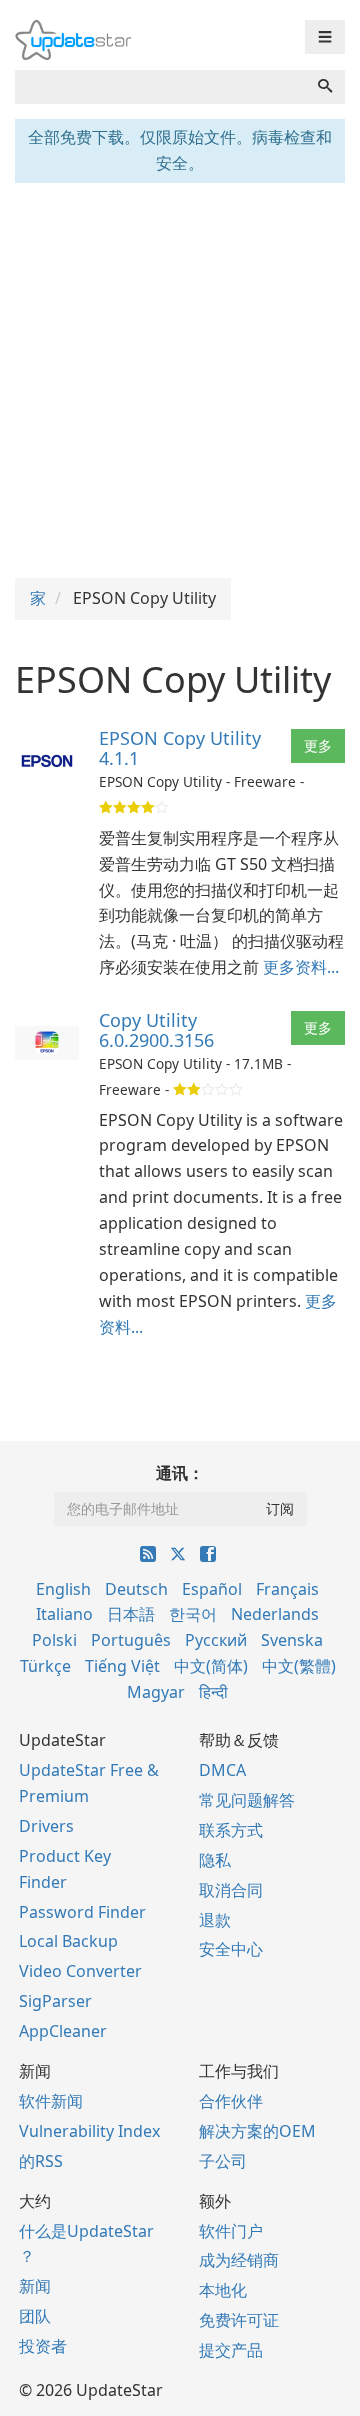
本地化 (223, 2290)
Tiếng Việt (122, 1666)
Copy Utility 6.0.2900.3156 (156, 1030)
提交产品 (231, 2350)
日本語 (131, 1614)
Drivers (46, 1826)
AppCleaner (63, 2031)
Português (131, 1640)
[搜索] (325, 87)
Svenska (292, 1640)
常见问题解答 (247, 1800)
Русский (216, 1640)
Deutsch (136, 1589)
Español (212, 1589)
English (63, 1589)
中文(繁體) (299, 1666)
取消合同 (231, 1890)
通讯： (180, 1473)
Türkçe (45, 1666)
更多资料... (301, 967)
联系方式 (231, 1830)
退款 (215, 1920)
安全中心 (231, 1949)
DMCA (222, 1770)
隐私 (215, 1860)
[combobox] (160, 87)
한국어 (193, 1614)
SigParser (55, 2001)
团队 (35, 2316)
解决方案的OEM (257, 2131)
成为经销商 (239, 2260)
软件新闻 (51, 2101)
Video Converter (80, 1971)
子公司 (223, 2161)
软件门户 (231, 2231)
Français (287, 1589)
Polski (54, 1640)
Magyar (156, 1692)
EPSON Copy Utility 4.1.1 (180, 748)
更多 (318, 745)
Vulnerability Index (89, 2131)
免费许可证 (239, 2320)
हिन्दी (213, 1692)
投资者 (43, 2346)
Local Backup (68, 1941)
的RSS (41, 2161)
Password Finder (82, 1912)
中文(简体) (211, 1666)
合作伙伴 (231, 2101)
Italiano (64, 1614)
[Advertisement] (180, 378)
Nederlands (275, 1614)
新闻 (35, 2286)
